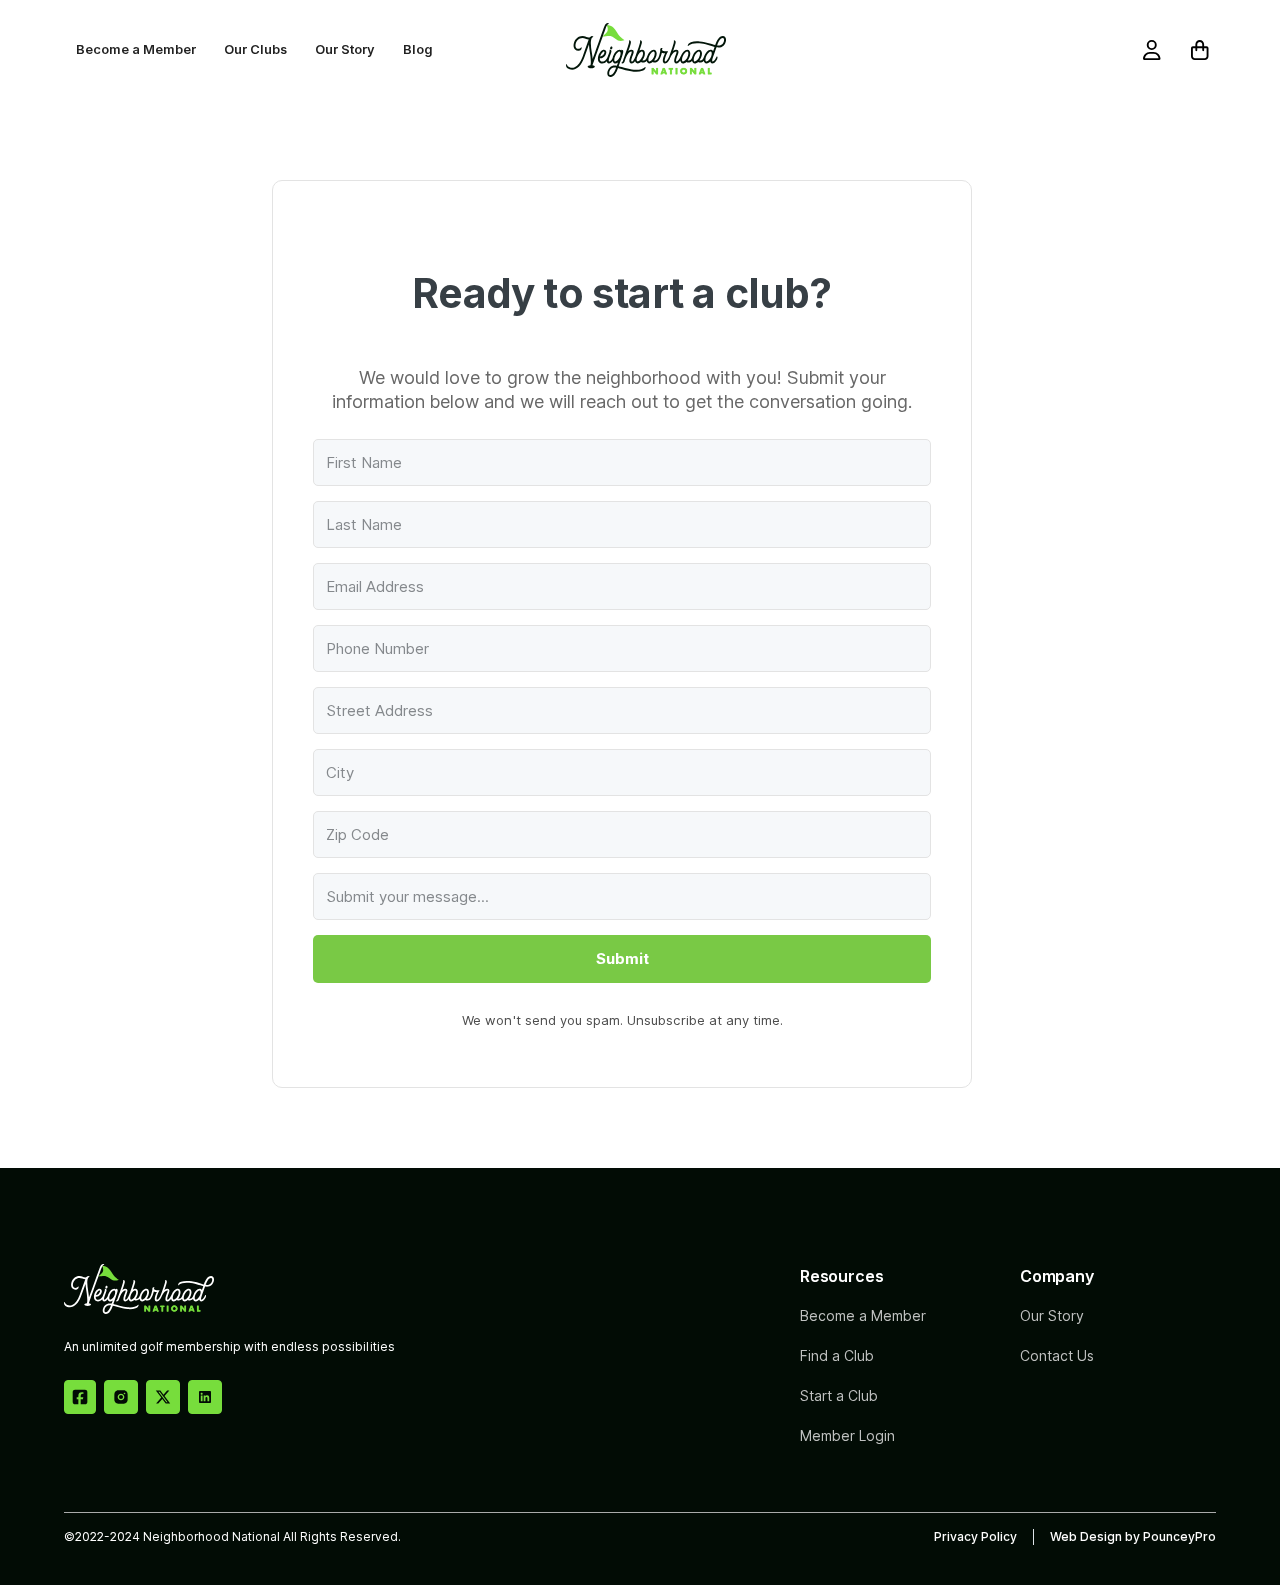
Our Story (345, 49)
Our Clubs (255, 49)
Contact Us (1057, 1355)
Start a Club (839, 1395)
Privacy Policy (975, 1536)
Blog (418, 49)
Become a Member (136, 49)
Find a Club (837, 1355)
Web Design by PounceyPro (1133, 1536)
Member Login (847, 1435)
